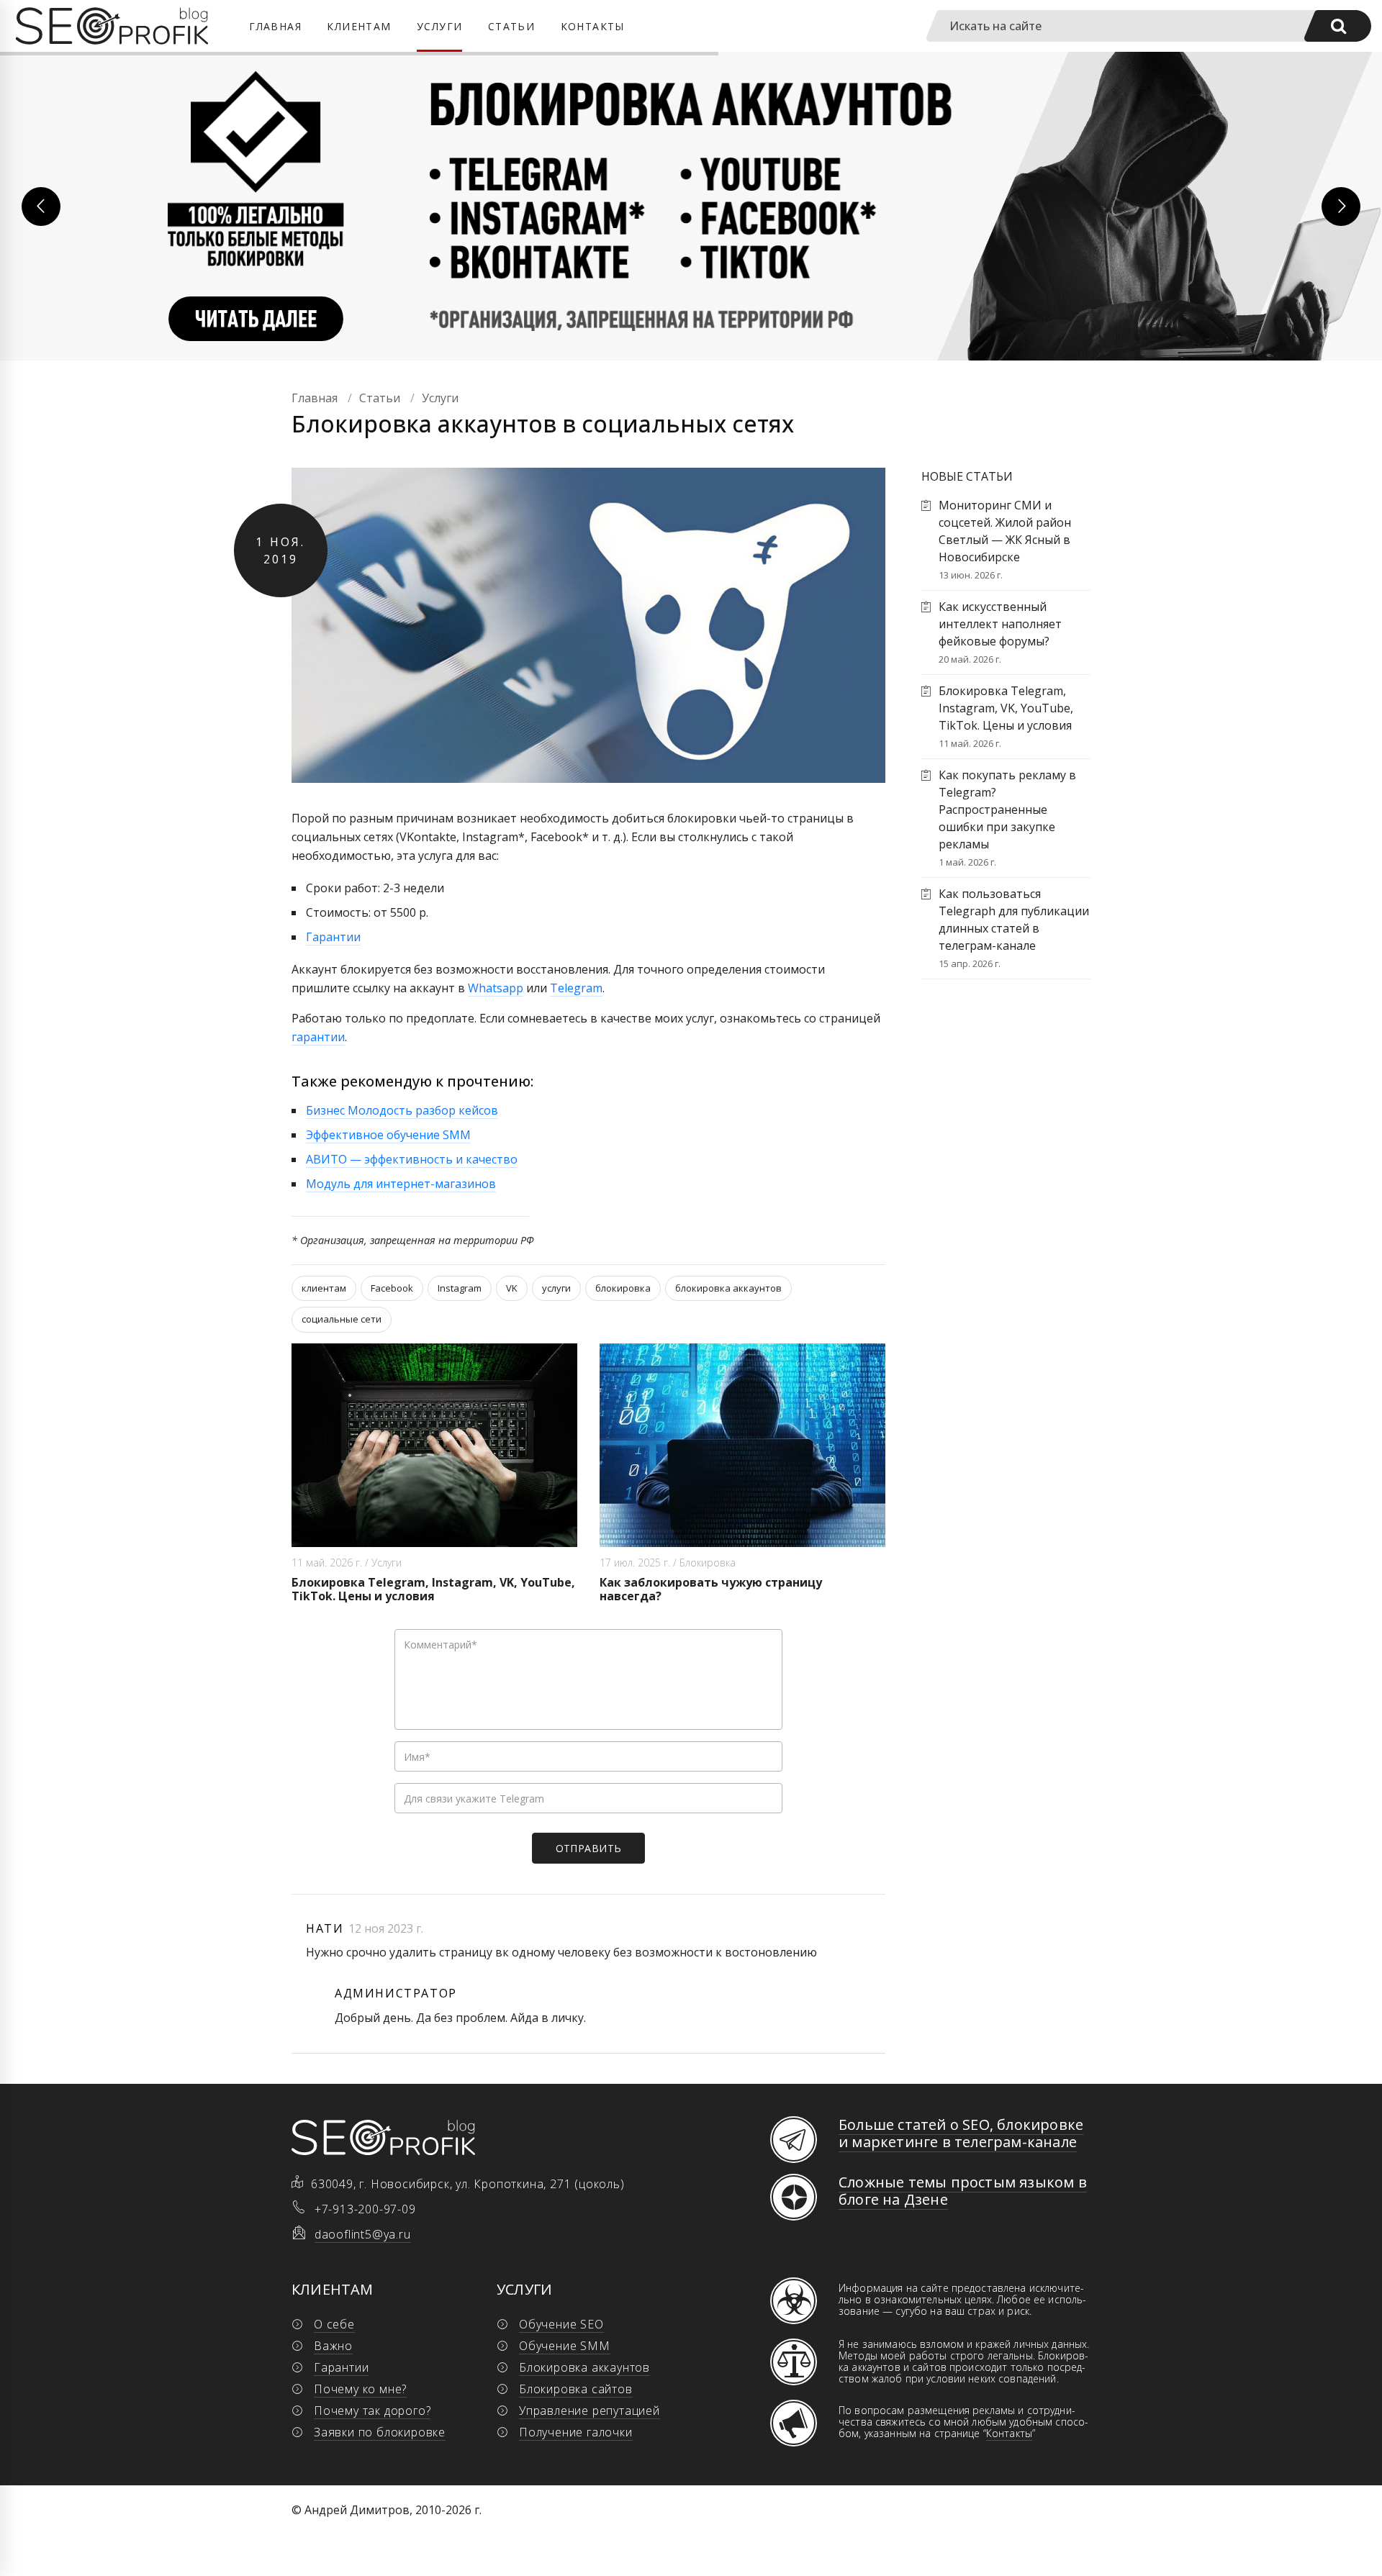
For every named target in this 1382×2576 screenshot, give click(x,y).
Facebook (392, 1288)
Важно (333, 2346)
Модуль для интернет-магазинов (401, 1184)
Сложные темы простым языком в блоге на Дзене (963, 2191)
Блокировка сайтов (576, 2389)
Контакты (593, 26)
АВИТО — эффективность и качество (412, 1159)
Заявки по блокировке (380, 2432)
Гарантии (333, 937)
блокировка (623, 1288)
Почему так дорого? (372, 2411)
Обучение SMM (565, 2346)
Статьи (511, 26)
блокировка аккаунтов (728, 1288)
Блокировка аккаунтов (584, 2367)
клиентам (324, 1288)
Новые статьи (967, 476)
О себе (334, 2324)
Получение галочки (576, 2432)
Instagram (460, 1288)
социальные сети (342, 1319)
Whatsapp (496, 988)
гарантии (318, 1037)
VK (512, 1288)
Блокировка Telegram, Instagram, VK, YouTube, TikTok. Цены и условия (433, 1589)
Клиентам (359, 26)
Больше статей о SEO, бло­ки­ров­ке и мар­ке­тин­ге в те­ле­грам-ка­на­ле (961, 2133)
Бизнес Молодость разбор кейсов (402, 1110)
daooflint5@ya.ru (363, 2234)
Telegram (576, 988)
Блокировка (708, 1563)
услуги (556, 1288)
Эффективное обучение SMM (388, 1135)
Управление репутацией (590, 2411)
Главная (275, 26)
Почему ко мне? (360, 2389)
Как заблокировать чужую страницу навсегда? (711, 1589)
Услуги (439, 26)
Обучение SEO (561, 2324)
